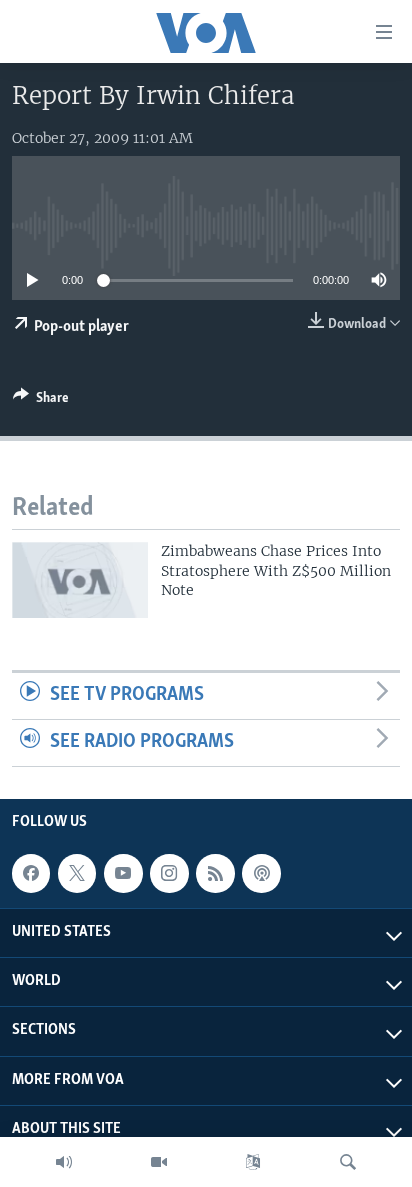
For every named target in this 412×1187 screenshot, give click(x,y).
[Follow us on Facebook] (31, 873)
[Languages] (253, 1162)
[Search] (348, 1162)
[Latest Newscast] (64, 1162)
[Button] (41, 401)
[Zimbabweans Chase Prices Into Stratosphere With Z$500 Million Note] (80, 580)
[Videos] (159, 1162)
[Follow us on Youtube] (123, 873)
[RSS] (215, 873)
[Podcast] (261, 873)
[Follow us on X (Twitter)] (77, 873)
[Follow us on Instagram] (169, 873)
